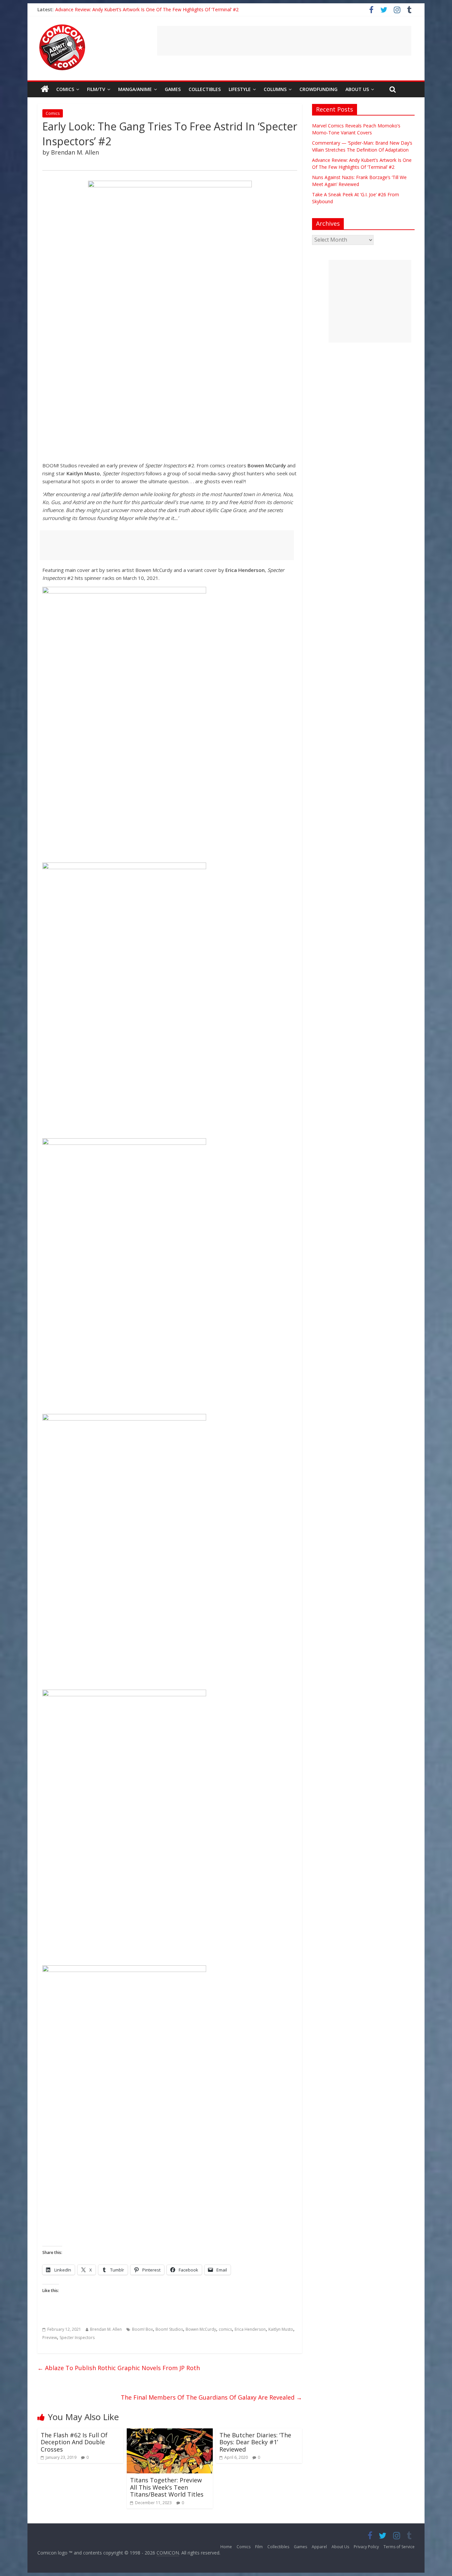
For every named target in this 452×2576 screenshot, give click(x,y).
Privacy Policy (366, 2547)
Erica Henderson (250, 2329)
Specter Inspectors (77, 2338)
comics (225, 2329)
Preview (50, 2338)
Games (173, 89)
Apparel (319, 2547)
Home (226, 2547)
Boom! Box (142, 2329)
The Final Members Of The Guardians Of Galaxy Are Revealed (211, 2397)
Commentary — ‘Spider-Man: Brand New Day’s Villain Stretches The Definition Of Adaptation (154, 9)
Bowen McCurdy (201, 2329)
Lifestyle (240, 89)
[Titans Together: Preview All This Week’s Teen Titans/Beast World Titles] (170, 2432)
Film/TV (96, 89)
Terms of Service (399, 2547)
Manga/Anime (135, 89)
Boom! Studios (169, 2329)
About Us (357, 89)
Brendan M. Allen (106, 2329)
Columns (275, 89)
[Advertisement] (284, 41)
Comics (65, 89)
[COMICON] (62, 26)
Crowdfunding (318, 89)
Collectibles (205, 89)
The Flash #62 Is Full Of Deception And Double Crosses (74, 2442)
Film (259, 2547)
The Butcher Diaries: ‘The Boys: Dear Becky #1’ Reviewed (255, 2442)
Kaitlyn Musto (281, 2329)
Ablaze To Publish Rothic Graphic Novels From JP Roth (119, 2368)
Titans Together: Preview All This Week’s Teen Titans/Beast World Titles (167, 2487)
